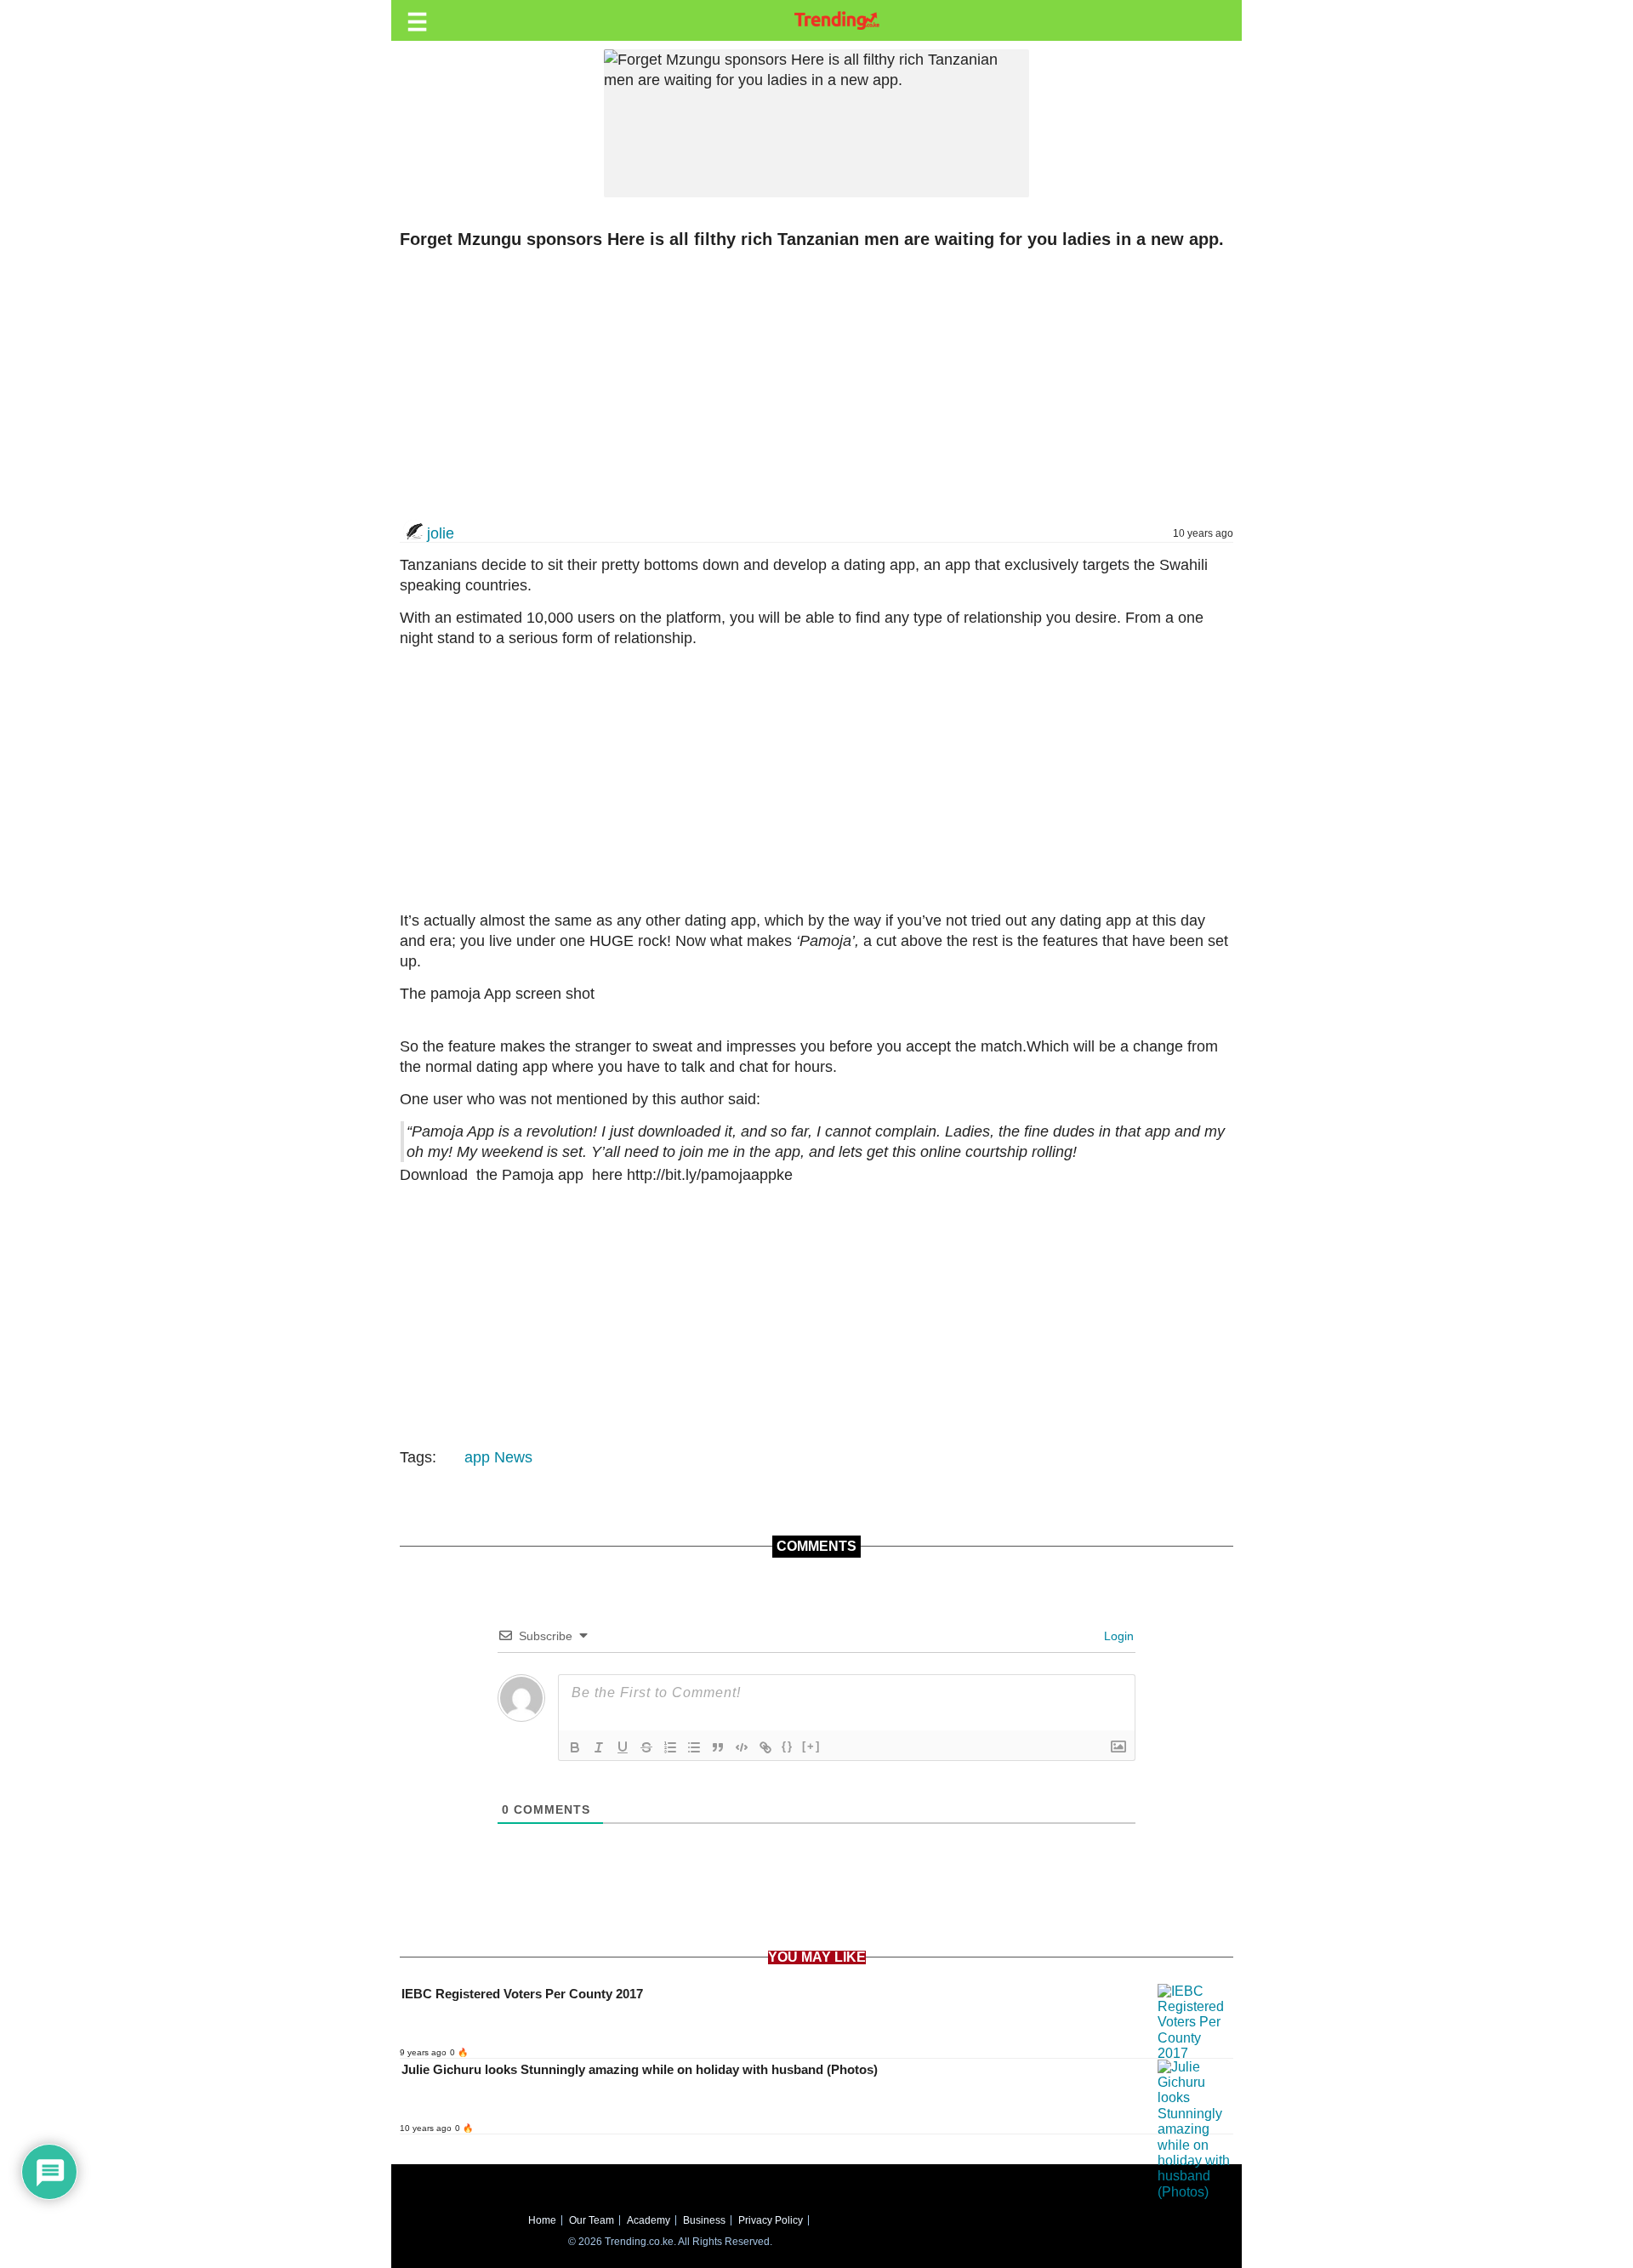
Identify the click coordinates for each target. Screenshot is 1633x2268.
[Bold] (575, 1747)
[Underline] (623, 1747)
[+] (811, 1746)
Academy (649, 2220)
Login (1117, 1636)
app (477, 1457)
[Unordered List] (694, 1747)
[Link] (765, 1747)
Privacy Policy (771, 2220)
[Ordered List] (670, 1747)
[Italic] (599, 1747)
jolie (441, 533)
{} (788, 1746)
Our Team (592, 2220)
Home (542, 2220)
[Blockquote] (718, 1747)
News (513, 1457)
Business (704, 2220)
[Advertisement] (808, 385)
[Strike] (646, 1747)
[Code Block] (742, 1747)
